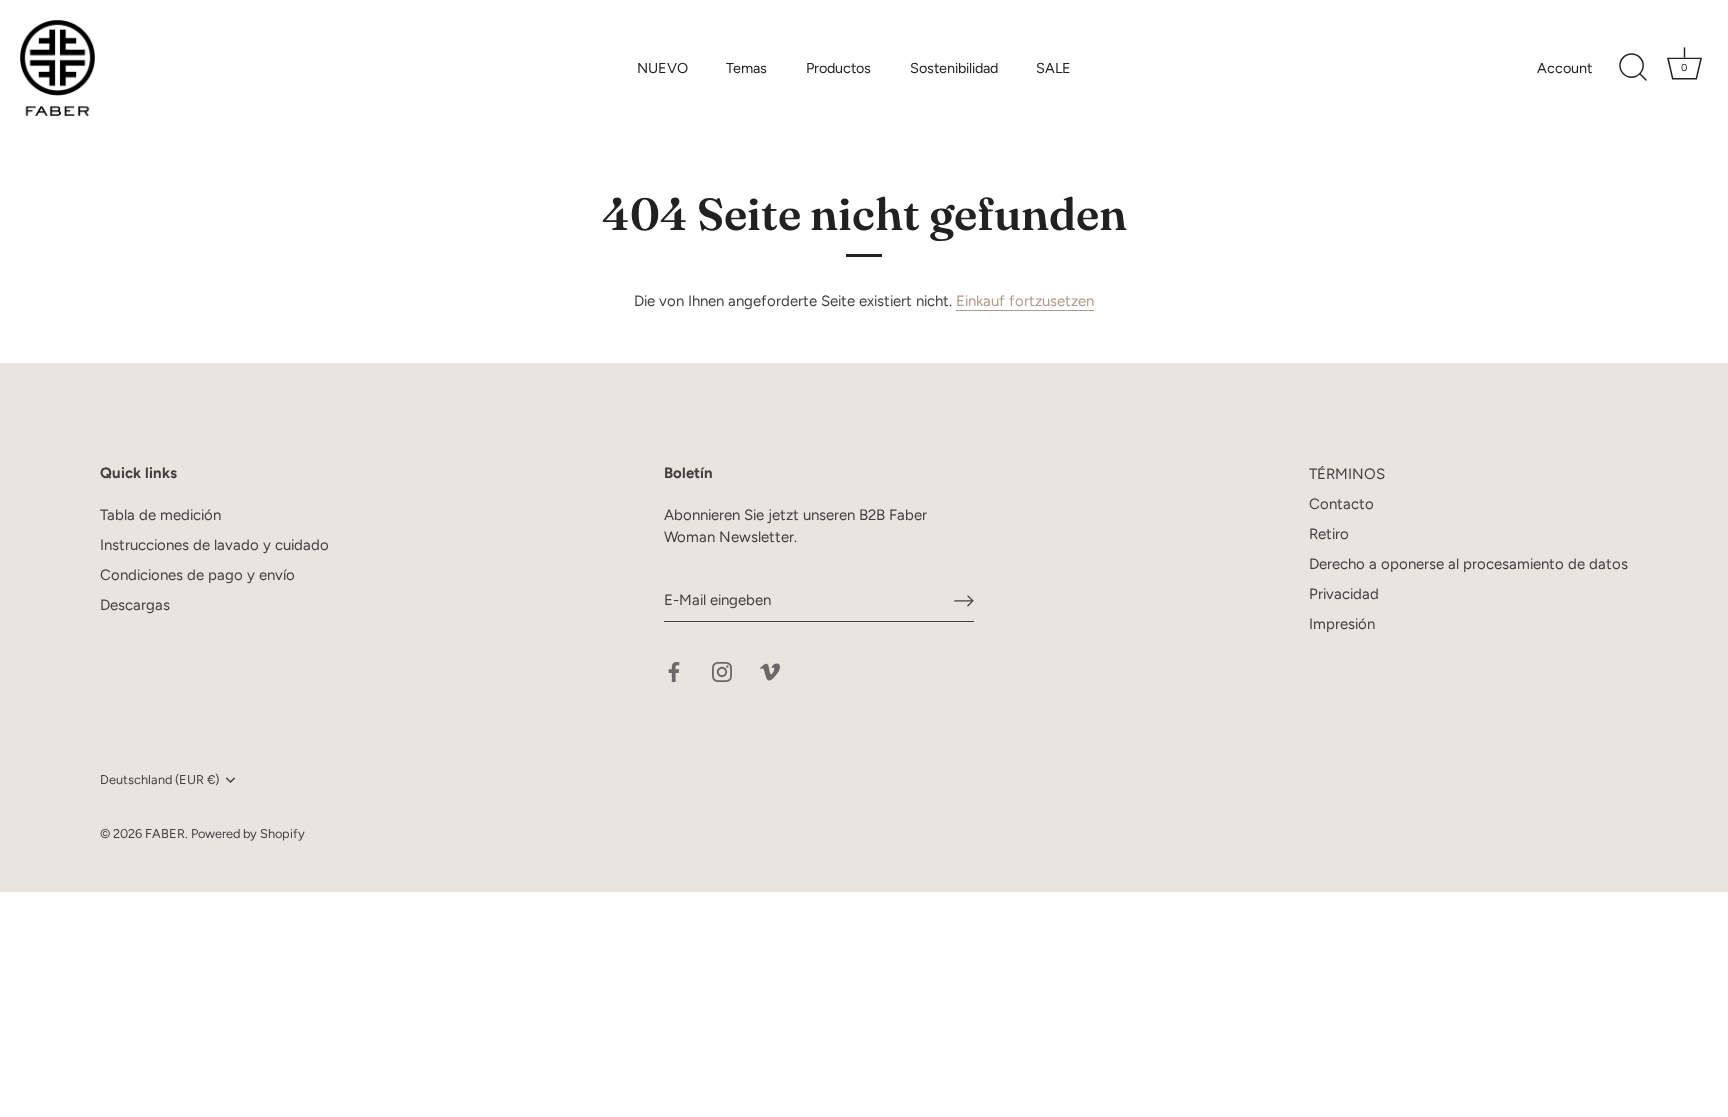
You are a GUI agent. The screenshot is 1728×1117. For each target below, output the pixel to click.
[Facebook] (674, 670)
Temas (746, 68)
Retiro (1329, 534)
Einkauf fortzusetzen (1025, 301)
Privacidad (1344, 594)
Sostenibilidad (954, 68)
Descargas (135, 605)
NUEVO (662, 68)
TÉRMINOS (1347, 474)
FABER (165, 833)
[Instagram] (722, 670)
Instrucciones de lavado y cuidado (214, 545)
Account (1564, 68)
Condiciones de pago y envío (197, 575)
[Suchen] (1633, 68)
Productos (838, 68)
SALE (1053, 68)
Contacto (1341, 504)
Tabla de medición (160, 515)
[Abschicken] (964, 600)
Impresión (1342, 624)
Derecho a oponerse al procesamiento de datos (1468, 564)
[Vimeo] (770, 670)
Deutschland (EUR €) (159, 779)
